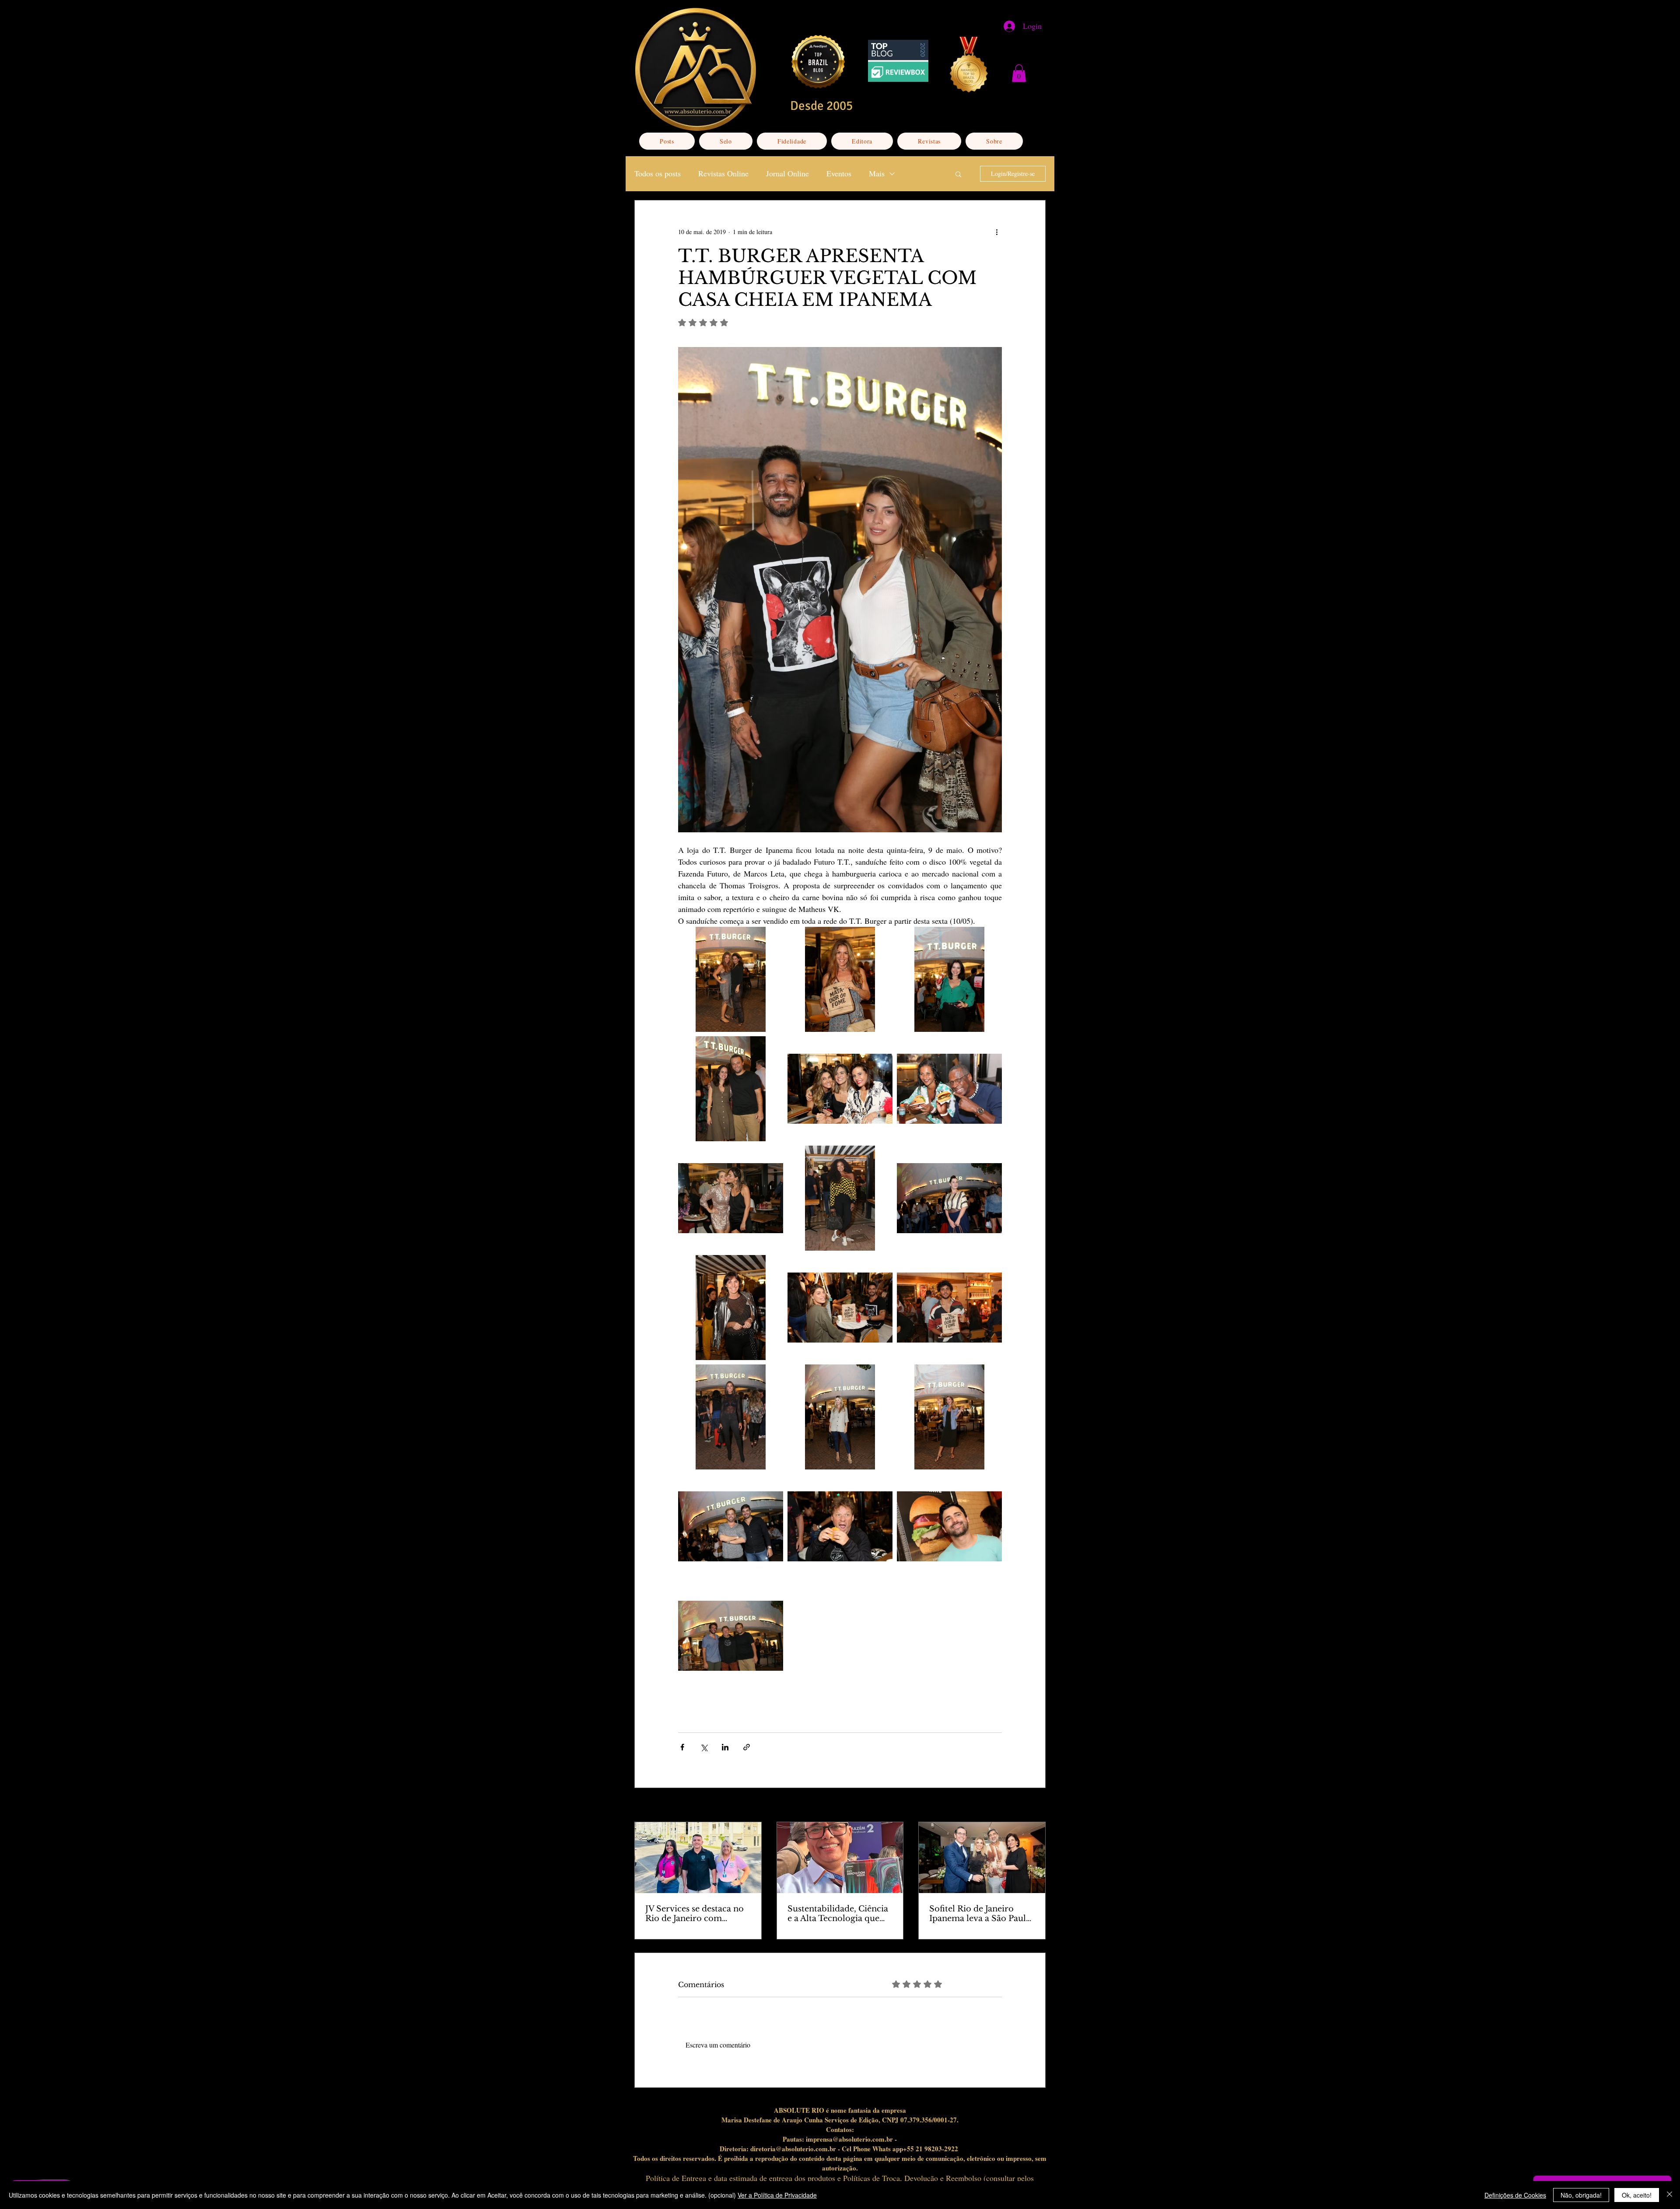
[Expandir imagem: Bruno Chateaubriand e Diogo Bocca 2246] (731, 1526)
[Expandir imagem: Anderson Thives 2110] (949, 1526)
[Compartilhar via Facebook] (682, 1747)
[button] (1019, 73)
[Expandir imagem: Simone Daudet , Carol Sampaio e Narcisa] (840, 1089)
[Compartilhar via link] (747, 1747)
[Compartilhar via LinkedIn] (725, 1747)
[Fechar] (1669, 2195)
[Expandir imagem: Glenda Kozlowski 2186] (731, 1308)
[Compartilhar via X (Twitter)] (704, 1747)
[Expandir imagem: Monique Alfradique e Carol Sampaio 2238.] (731, 1198)
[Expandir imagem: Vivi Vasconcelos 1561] (840, 979)
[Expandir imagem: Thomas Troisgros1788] (731, 1089)
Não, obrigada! (1581, 2195)
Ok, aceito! (1637, 2195)
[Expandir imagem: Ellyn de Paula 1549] (840, 1417)
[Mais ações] (997, 232)
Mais (877, 173)
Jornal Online (787, 173)
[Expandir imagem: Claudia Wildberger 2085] (949, 1198)
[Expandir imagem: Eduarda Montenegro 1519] (949, 1417)
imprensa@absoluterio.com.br (849, 2139)
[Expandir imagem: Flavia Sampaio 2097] (731, 1417)
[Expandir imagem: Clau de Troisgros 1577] (840, 1526)
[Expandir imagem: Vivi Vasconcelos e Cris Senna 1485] (731, 979)
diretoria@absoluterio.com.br (793, 2149)
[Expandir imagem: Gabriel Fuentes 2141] (949, 1308)
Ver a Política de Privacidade (777, 2195)
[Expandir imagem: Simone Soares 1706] (949, 979)
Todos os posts (658, 173)
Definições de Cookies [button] (1515, 2195)
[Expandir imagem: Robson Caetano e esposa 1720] (949, 1089)
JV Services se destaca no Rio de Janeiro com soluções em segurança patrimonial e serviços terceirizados (695, 1914)
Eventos (839, 173)
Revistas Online (723, 173)
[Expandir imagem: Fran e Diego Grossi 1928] (840, 1308)
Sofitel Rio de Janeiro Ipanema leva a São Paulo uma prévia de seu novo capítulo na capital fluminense (980, 1914)
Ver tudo (1035, 1806)
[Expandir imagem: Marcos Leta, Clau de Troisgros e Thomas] (731, 1636)
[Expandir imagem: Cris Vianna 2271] (840, 1198)
